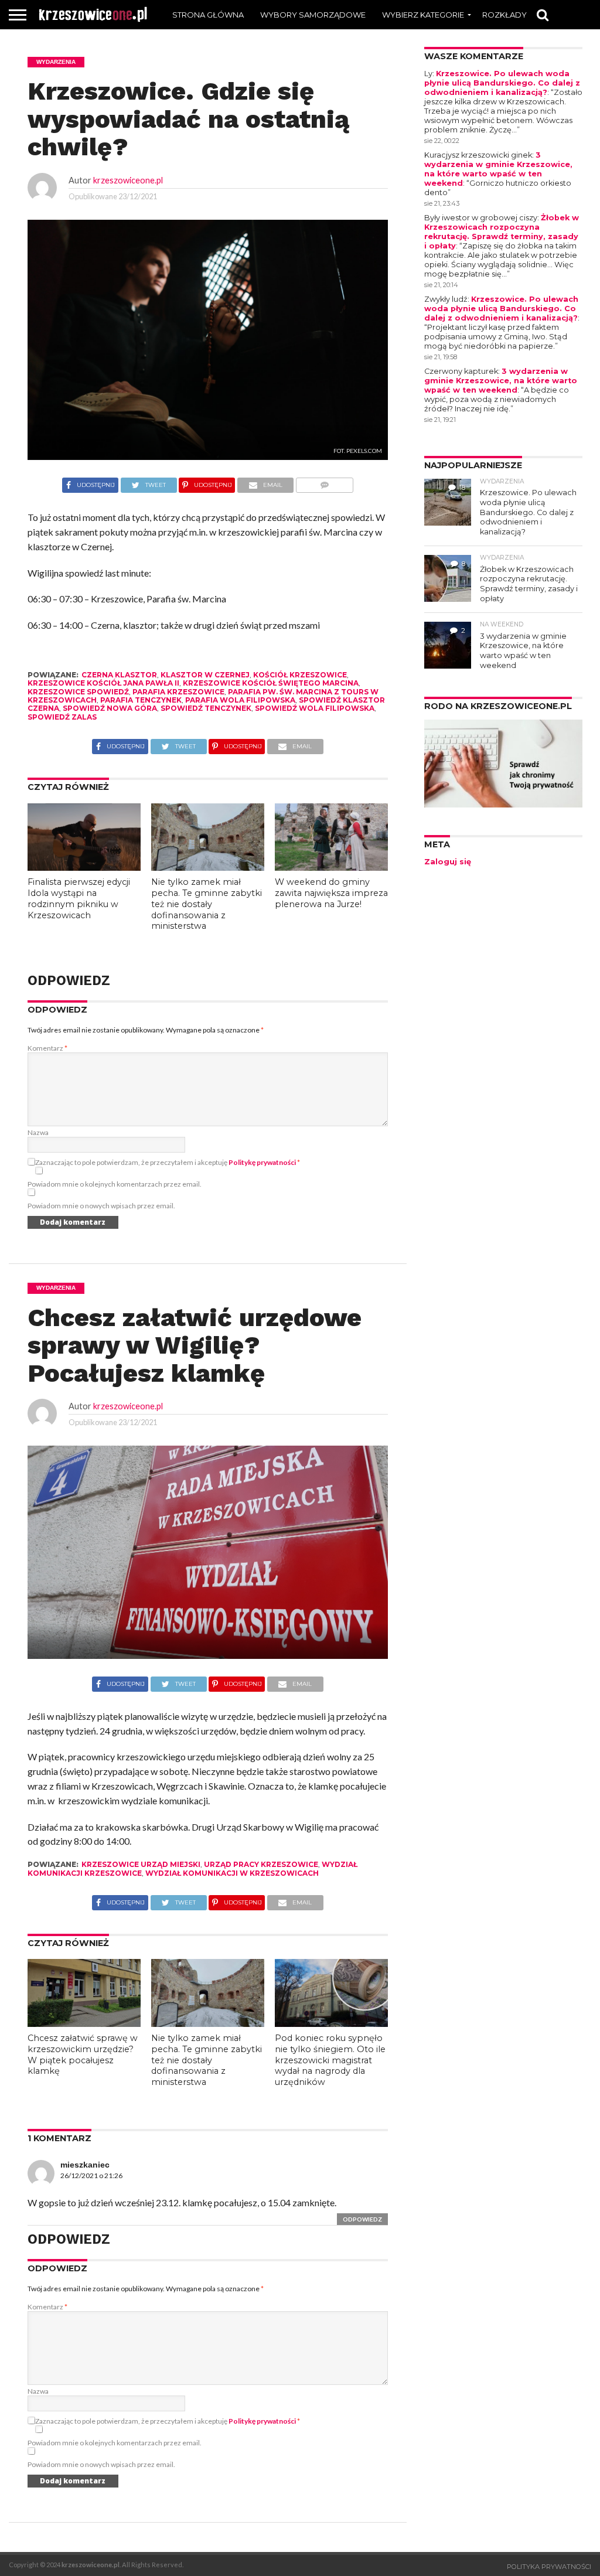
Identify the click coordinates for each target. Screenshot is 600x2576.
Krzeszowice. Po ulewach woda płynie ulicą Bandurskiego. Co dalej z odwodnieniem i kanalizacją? (502, 83)
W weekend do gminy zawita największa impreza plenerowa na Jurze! (331, 893)
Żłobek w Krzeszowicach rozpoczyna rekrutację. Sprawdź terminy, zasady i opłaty (502, 232)
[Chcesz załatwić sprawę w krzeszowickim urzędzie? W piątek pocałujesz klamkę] (84, 2023)
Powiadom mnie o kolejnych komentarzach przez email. (115, 1184)
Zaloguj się (448, 862)
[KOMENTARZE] (324, 482)
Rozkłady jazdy (518, 15)
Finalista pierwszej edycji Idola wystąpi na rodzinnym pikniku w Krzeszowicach (79, 898)
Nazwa (38, 1132)
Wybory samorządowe (313, 15)
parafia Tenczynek (141, 700)
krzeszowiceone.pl (128, 180)
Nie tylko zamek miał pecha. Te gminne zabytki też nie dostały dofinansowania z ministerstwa (207, 904)
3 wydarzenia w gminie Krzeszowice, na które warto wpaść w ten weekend (498, 169)
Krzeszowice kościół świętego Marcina (271, 683)
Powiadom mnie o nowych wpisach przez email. (101, 1206)
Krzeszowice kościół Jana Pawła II (103, 683)
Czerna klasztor (119, 675)
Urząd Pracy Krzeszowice (261, 1864)
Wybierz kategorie (423, 15)
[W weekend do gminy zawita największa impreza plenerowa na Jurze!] (331, 867)
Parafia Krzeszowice (178, 692)
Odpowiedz (362, 2219)
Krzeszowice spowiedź (78, 692)
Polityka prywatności (549, 2567)
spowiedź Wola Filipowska (315, 708)
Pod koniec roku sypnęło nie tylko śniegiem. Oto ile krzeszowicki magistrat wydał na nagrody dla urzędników (330, 2060)
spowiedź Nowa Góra (110, 708)
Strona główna (208, 15)
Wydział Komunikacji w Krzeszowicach (232, 1873)
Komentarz (47, 1048)
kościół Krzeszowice (300, 675)
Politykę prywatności (262, 1162)
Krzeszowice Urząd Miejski (141, 1864)
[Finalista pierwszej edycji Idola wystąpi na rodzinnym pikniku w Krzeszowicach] (84, 867)
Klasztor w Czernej (205, 675)
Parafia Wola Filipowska (240, 700)
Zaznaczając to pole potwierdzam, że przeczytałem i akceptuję (168, 1162)
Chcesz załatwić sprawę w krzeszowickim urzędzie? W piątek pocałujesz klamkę (83, 2054)
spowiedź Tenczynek (206, 708)
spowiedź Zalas (62, 717)
